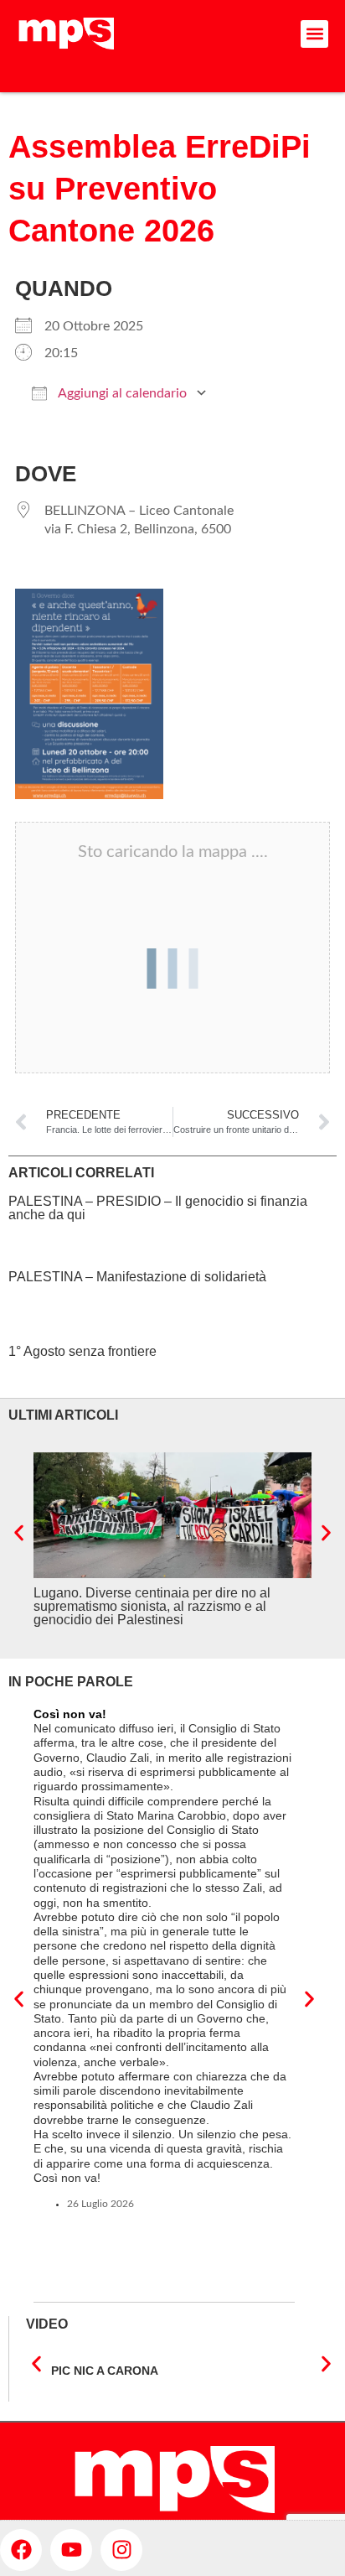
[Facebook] (21, 2550)
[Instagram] (121, 2550)
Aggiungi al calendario (121, 393)
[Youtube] (71, 2550)
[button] (314, 34)
